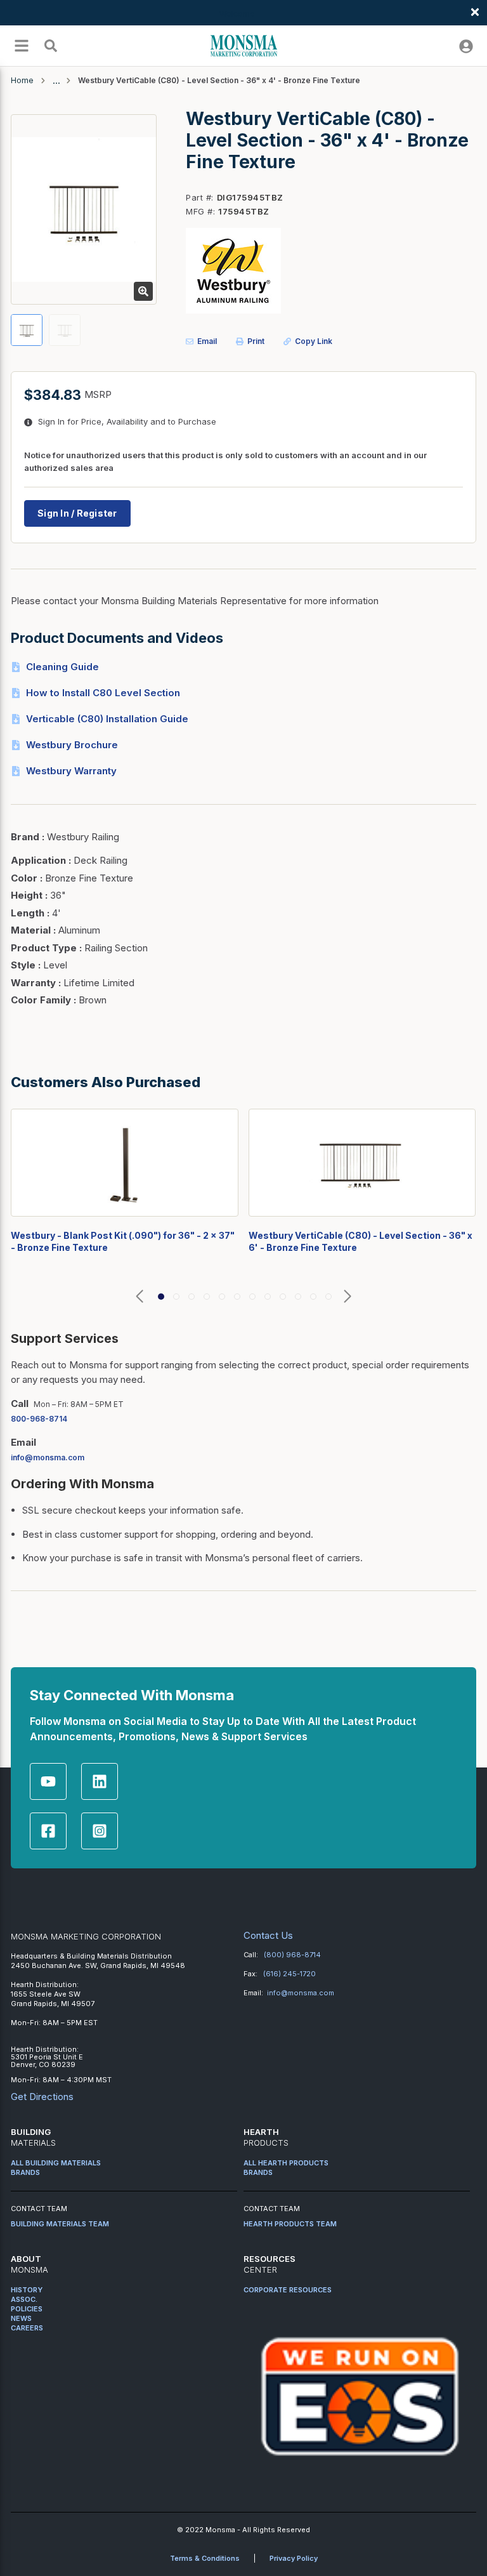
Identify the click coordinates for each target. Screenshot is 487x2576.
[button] (140, 1297)
